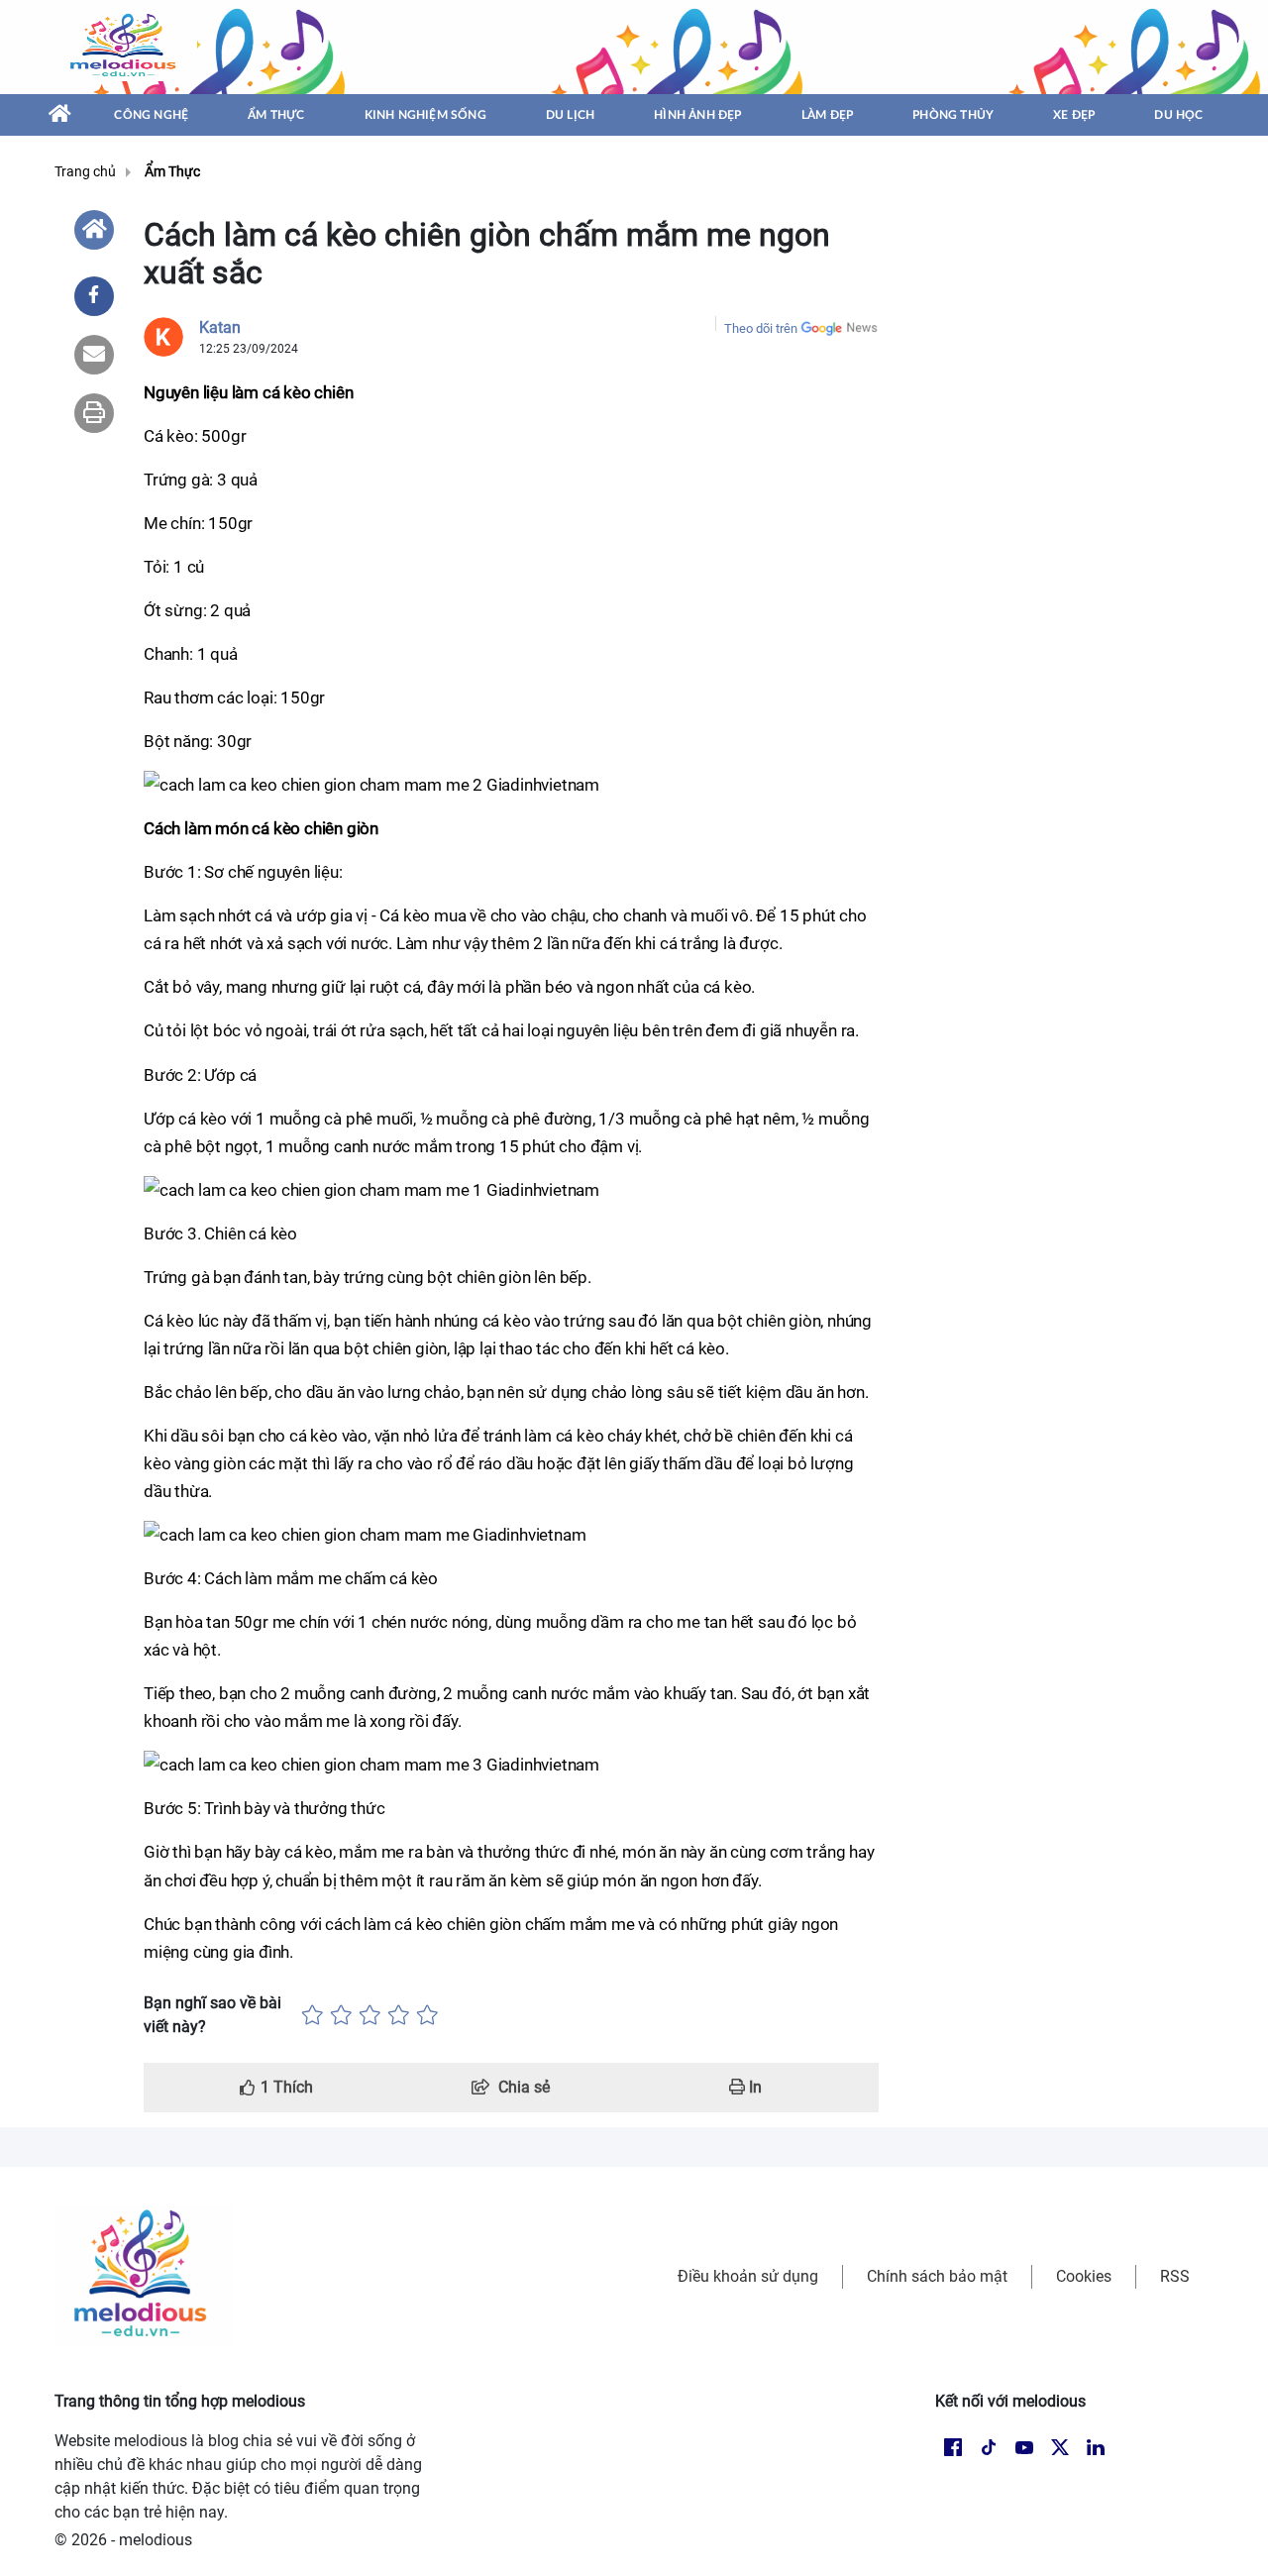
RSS (1175, 2276)
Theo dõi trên (761, 328)
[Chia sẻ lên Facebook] (94, 296)
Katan (220, 327)
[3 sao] (370, 2015)
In (753, 2087)
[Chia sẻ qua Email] (94, 355)
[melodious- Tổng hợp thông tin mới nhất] (126, 47)
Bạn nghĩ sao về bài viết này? (212, 2015)
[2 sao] (341, 2015)
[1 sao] (313, 2015)
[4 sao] (399, 2015)
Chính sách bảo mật (937, 2276)
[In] (94, 413)
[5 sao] (427, 2015)
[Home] (94, 230)
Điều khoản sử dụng (748, 2276)
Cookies (1084, 2276)
